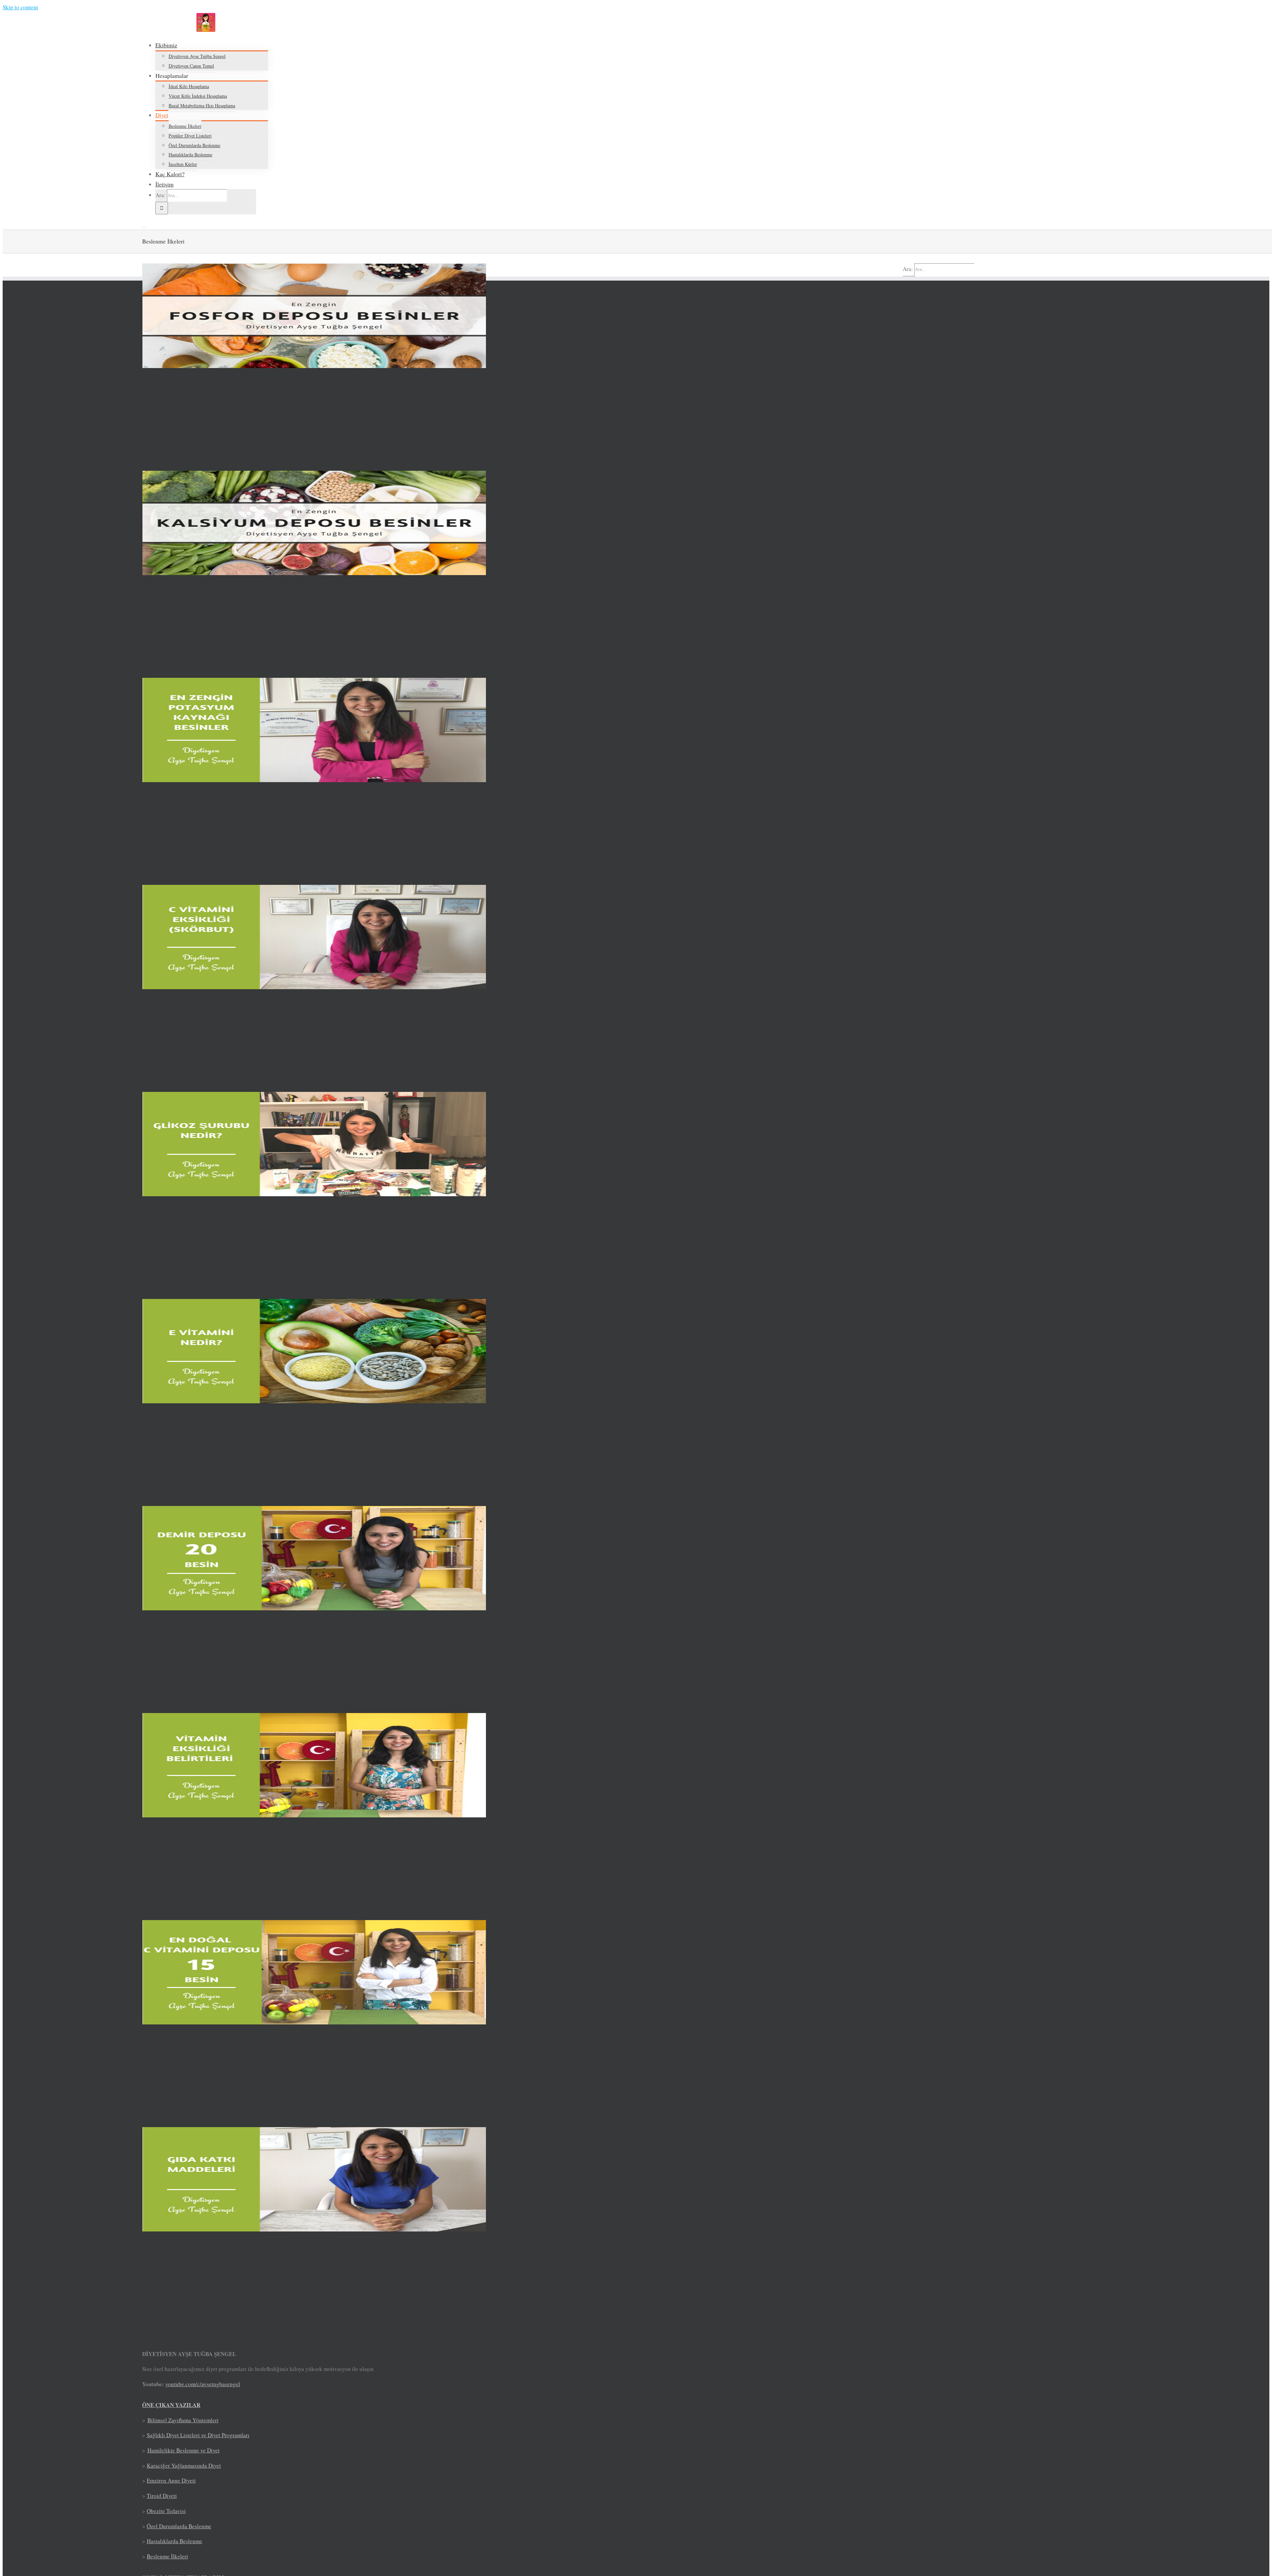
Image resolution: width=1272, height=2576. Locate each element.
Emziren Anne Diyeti (171, 2480)
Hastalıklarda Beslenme (175, 2541)
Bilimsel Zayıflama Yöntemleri (183, 2420)
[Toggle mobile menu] (144, 225)
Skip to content (20, 7)
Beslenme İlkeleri (167, 2556)
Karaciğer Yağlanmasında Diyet (184, 2466)
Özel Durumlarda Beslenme (179, 2526)
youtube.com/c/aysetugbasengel (203, 2384)
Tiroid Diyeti (162, 2496)
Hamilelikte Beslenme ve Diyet (184, 2450)
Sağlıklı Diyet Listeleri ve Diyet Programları (198, 2435)
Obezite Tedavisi (166, 2511)
